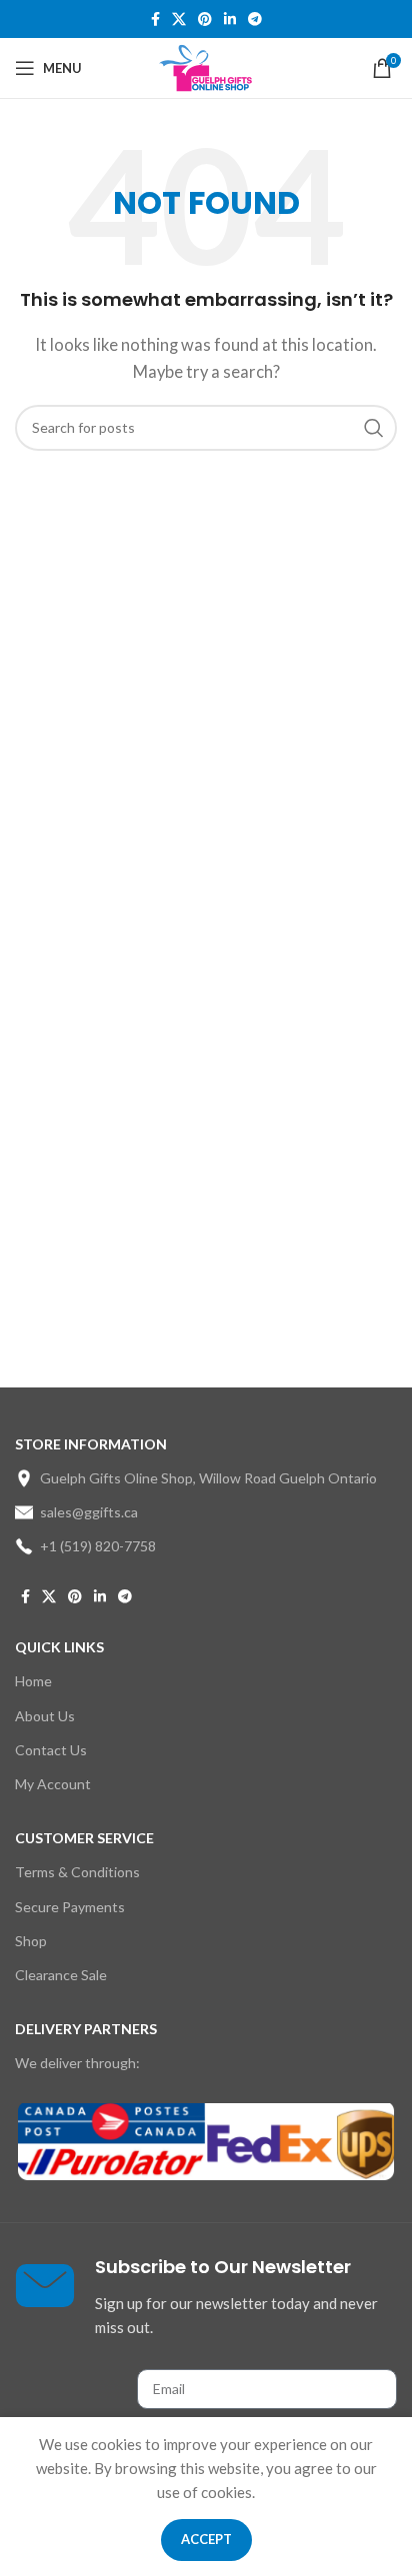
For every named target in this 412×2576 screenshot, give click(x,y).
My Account (53, 1784)
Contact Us (51, 1750)
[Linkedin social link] (230, 19)
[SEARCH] (374, 428)
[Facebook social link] (155, 19)
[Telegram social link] (255, 19)
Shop (31, 1941)
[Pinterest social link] (205, 19)
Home (33, 1681)
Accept (206, 2539)
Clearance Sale (61, 1975)
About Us (45, 1716)
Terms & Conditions (77, 1872)
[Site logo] (206, 66)
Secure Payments (70, 1907)
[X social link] (179, 19)
